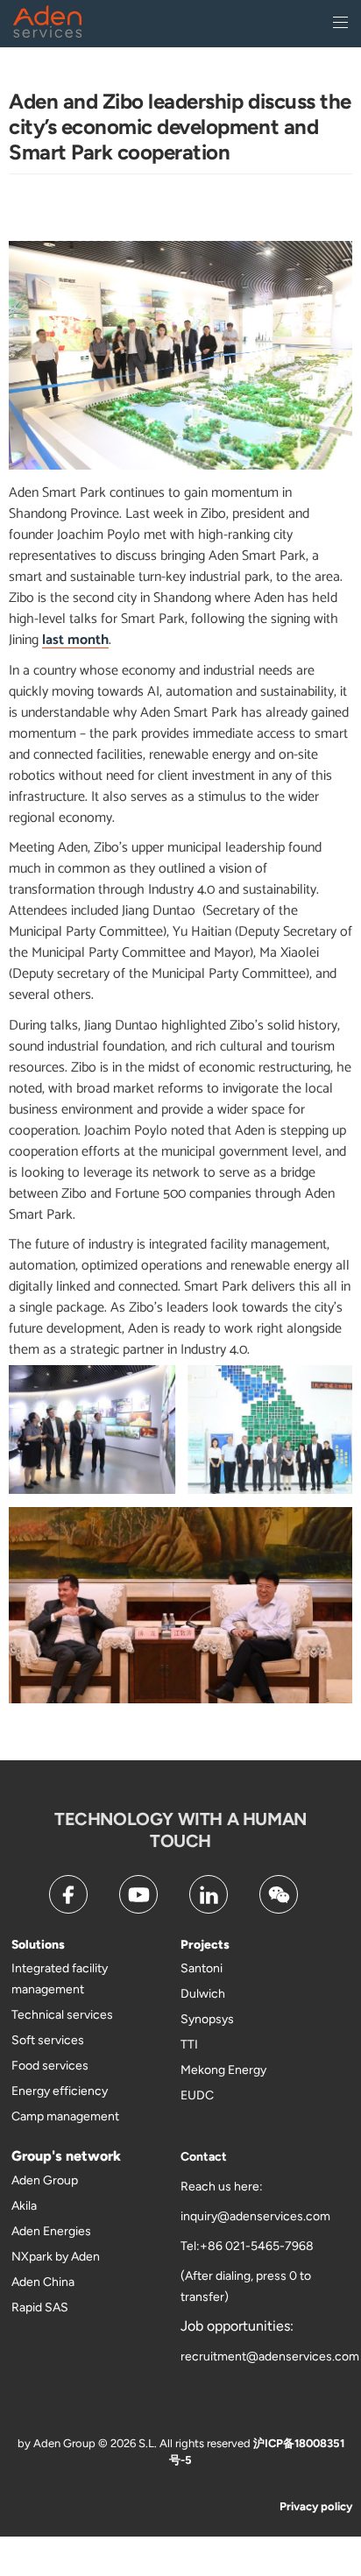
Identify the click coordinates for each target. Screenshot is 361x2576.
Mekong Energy (223, 2070)
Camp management (65, 2116)
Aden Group (45, 2180)
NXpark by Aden (56, 2257)
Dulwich (203, 1994)
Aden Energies (51, 2231)
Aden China (43, 2282)
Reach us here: (222, 2187)
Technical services (62, 2015)
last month (75, 640)
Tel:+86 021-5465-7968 (247, 2246)
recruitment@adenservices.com (270, 2357)
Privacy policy (316, 2506)
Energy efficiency (60, 2091)
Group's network (66, 2156)
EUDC (197, 2095)
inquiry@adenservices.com (255, 2216)
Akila (24, 2206)
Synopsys (207, 2019)
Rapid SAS (40, 2307)
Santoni (202, 1968)
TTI (189, 2045)
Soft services (48, 2040)
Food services (50, 2066)
